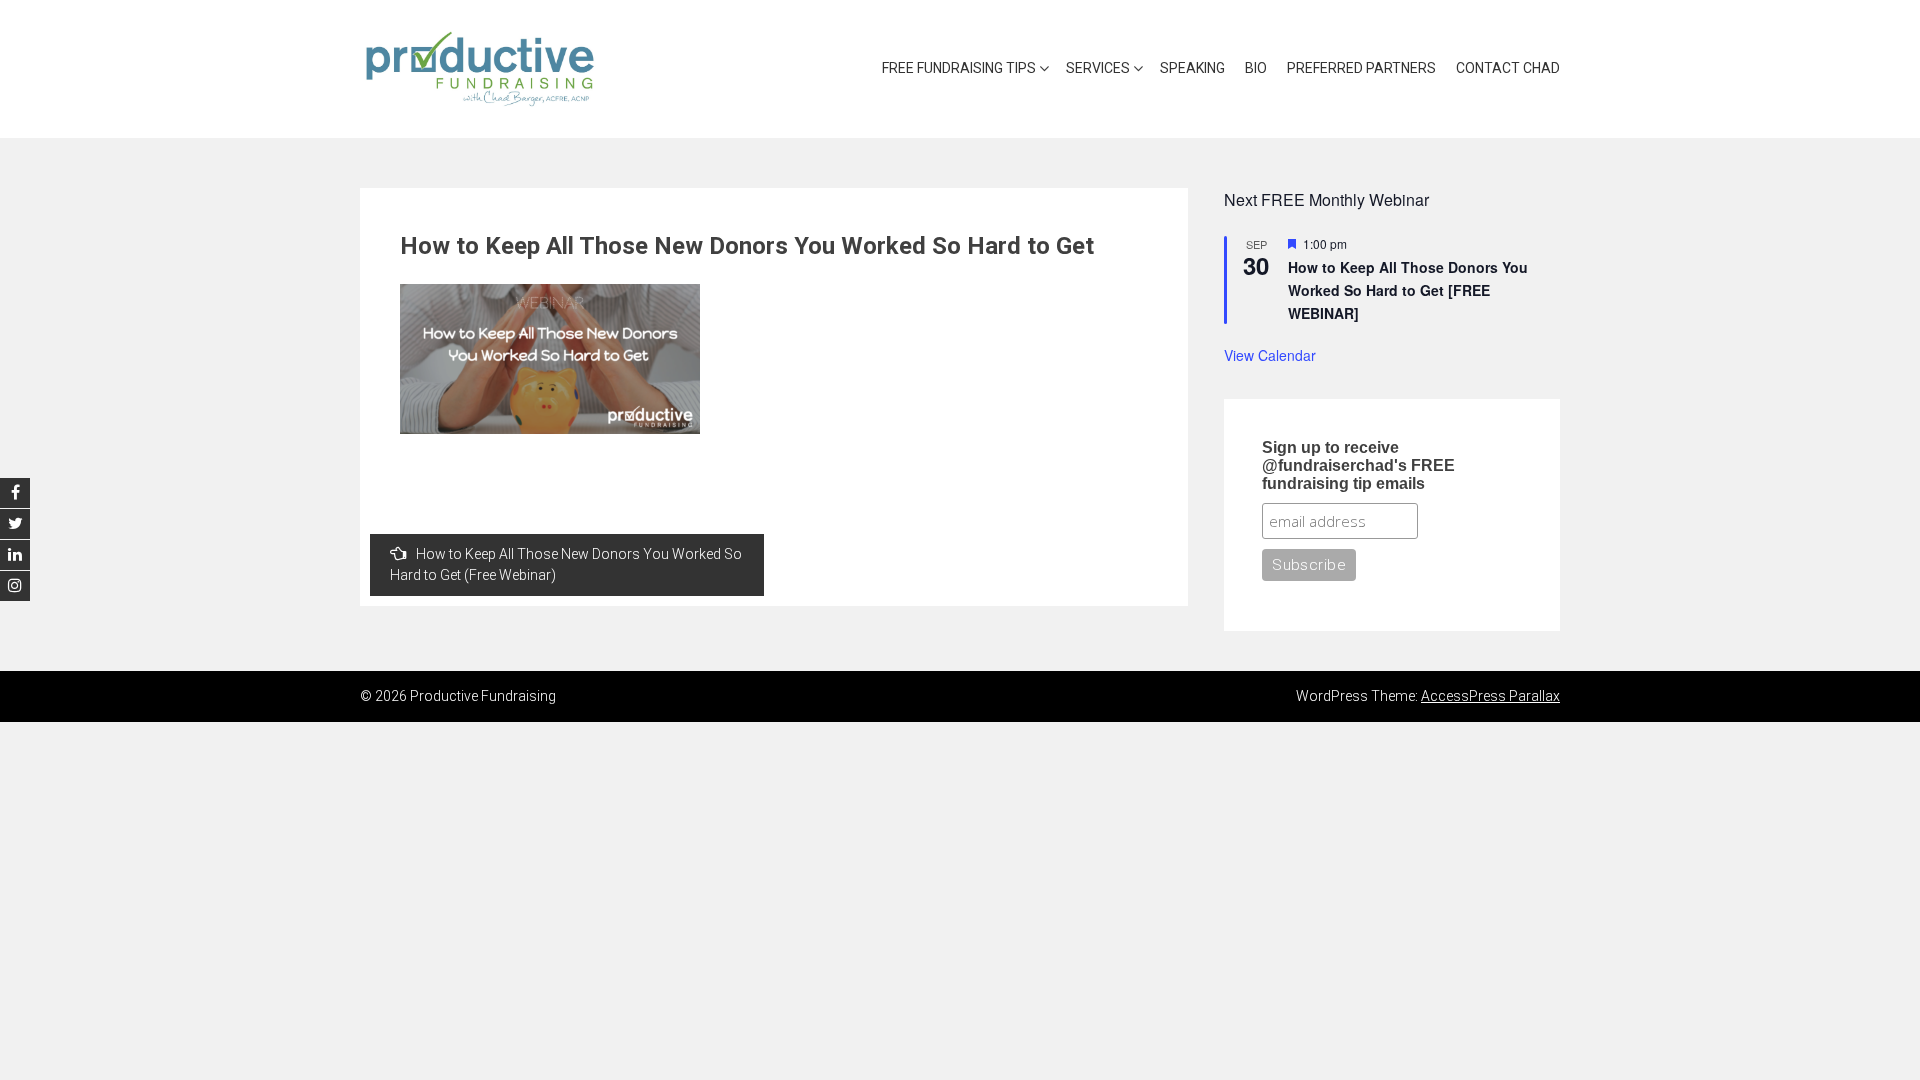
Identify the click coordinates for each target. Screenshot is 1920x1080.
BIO (1256, 68)
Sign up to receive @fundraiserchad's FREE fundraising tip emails (1358, 465)
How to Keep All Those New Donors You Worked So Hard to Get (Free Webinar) (566, 564)
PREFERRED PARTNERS (1361, 68)
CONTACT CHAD (1508, 68)
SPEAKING (1192, 68)
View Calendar (1270, 355)
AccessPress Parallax (1490, 696)
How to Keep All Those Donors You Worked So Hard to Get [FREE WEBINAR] (1408, 289)
